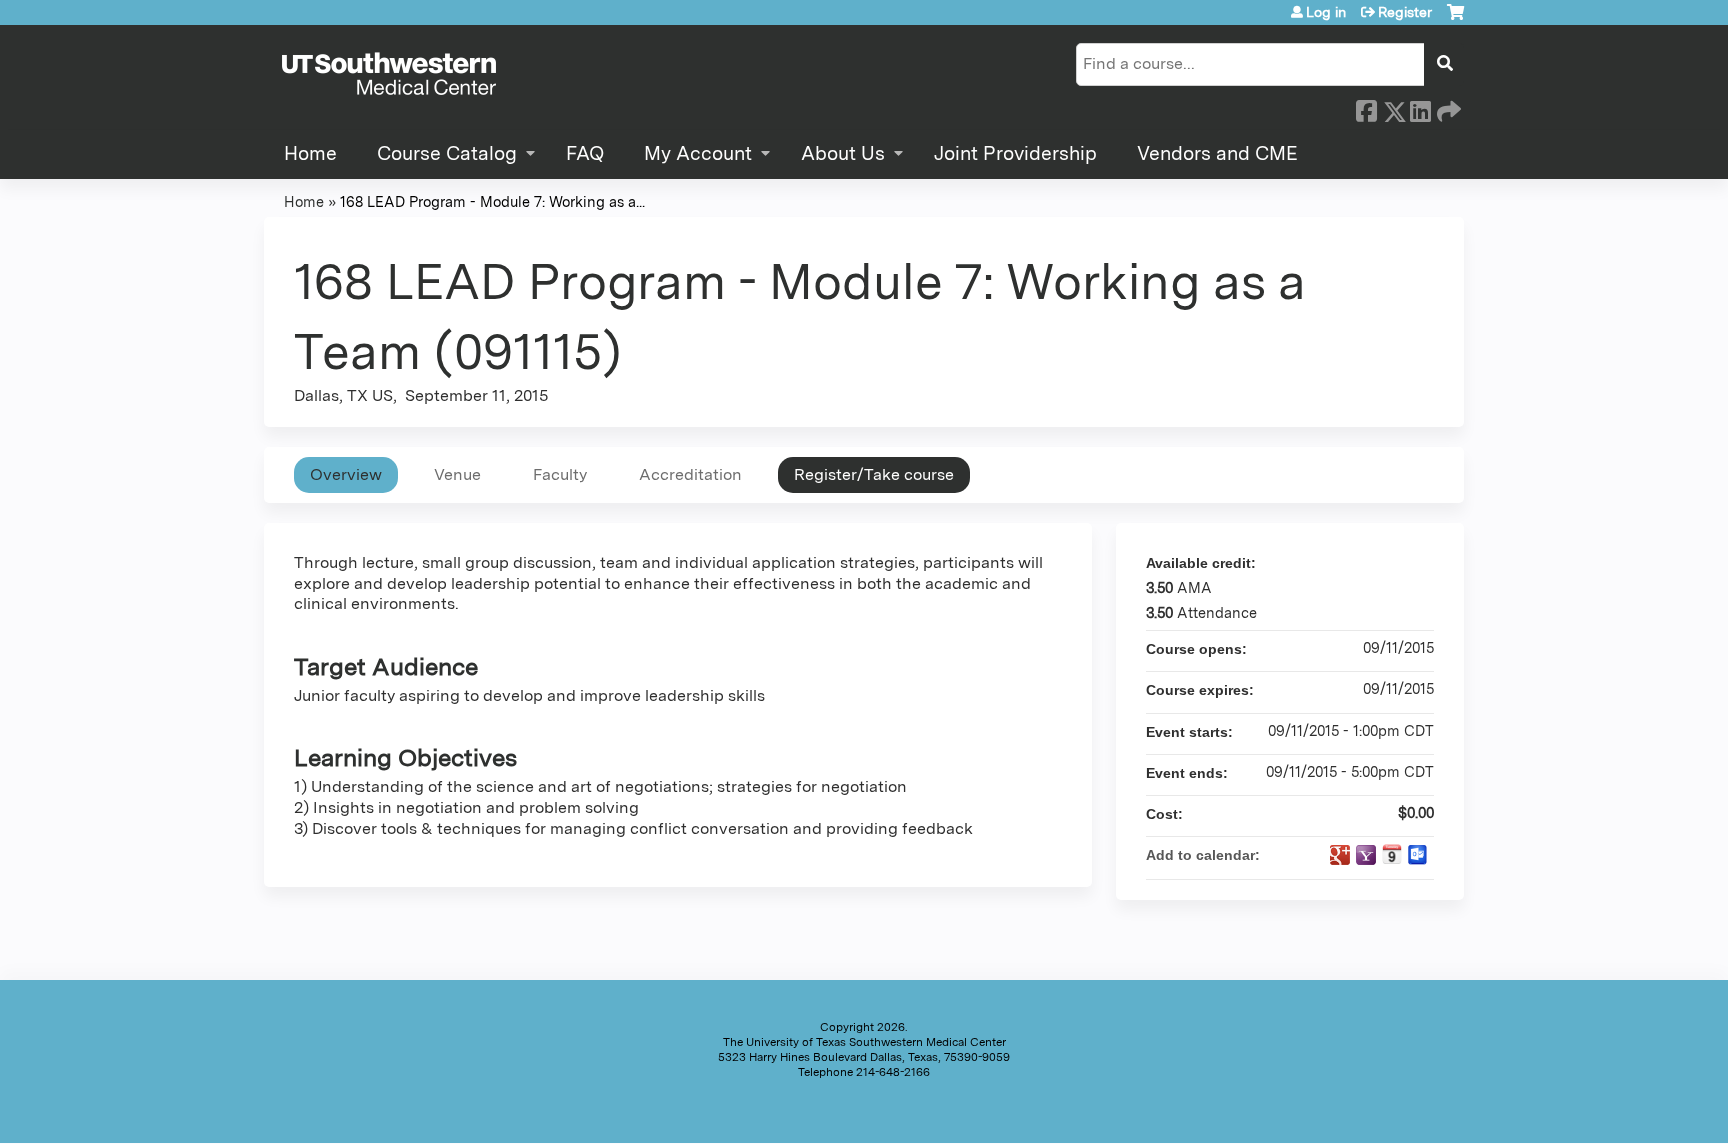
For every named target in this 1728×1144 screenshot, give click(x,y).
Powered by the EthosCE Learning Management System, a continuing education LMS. (1393, 1110)
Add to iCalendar (1392, 854)
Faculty (560, 474)
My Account (698, 153)
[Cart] (1455, 19)
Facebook (1366, 108)
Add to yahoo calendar (1366, 855)
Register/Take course (874, 474)
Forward (1447, 108)
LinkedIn (1420, 108)
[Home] (389, 75)
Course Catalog (447, 153)
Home (310, 153)
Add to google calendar (1340, 855)
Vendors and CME (1217, 153)
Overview (346, 474)
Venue (457, 474)
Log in (1326, 12)
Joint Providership (1015, 153)
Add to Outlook (1418, 855)
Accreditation (690, 474)
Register (1405, 12)
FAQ (585, 153)
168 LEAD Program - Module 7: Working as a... (492, 201)
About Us (843, 153)
